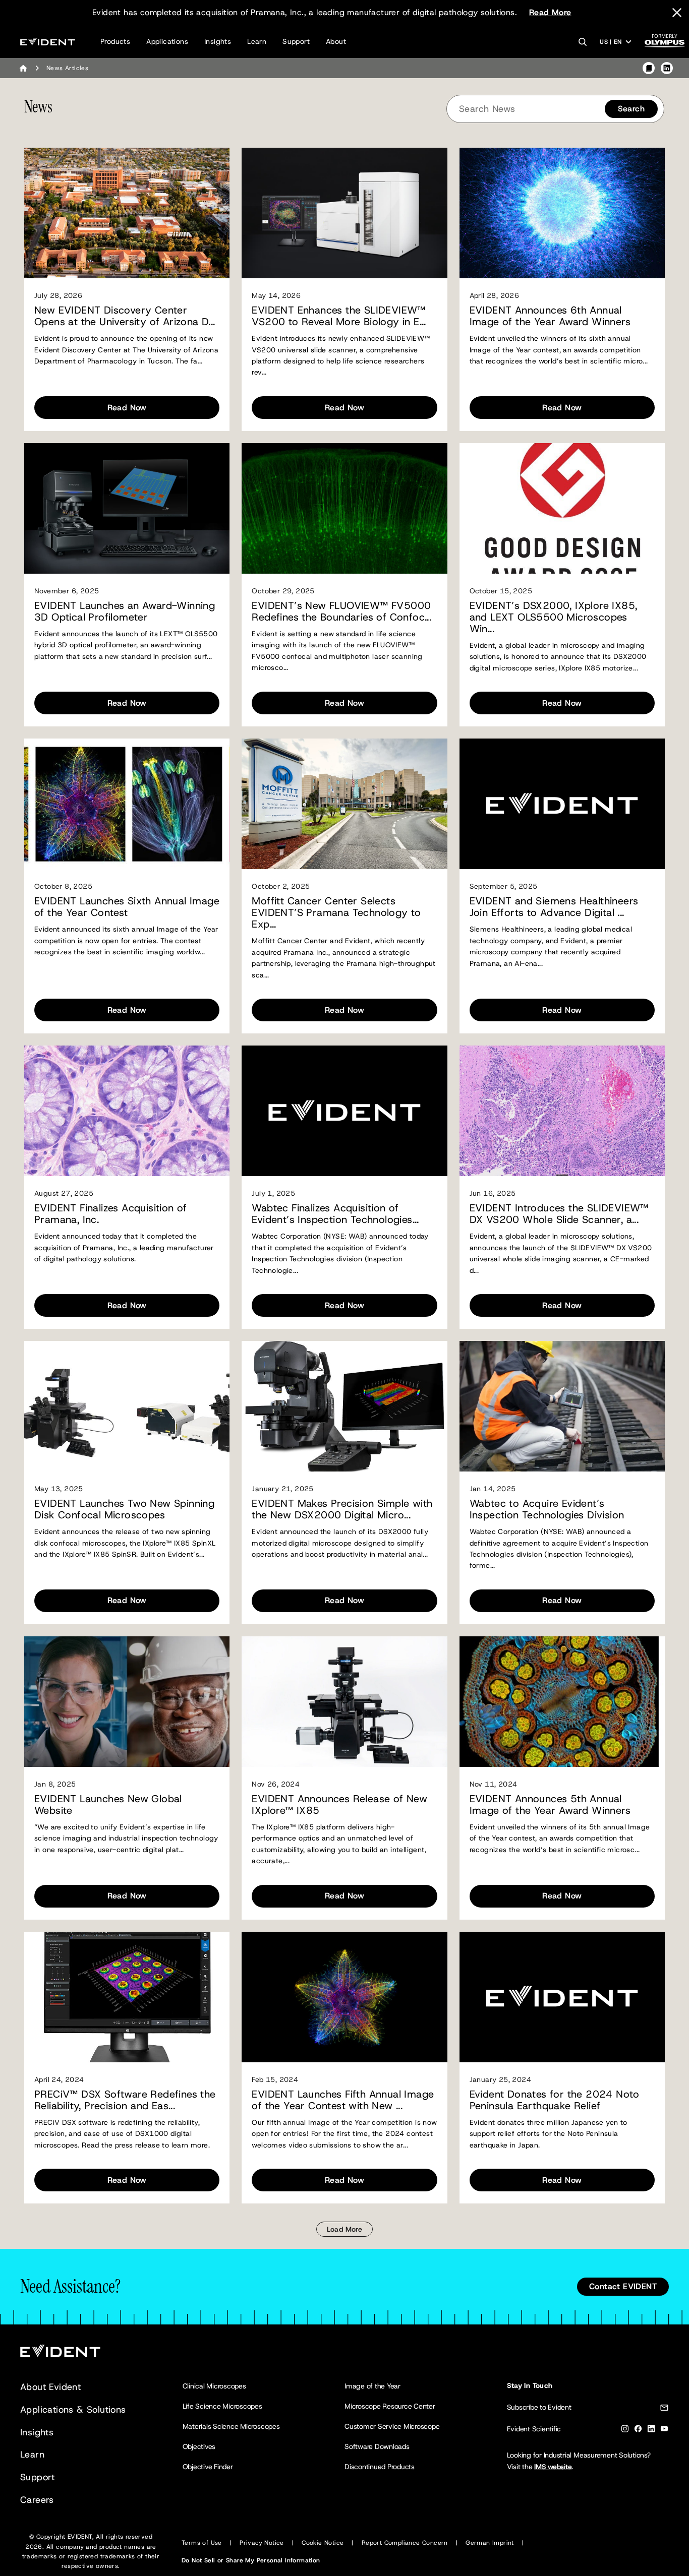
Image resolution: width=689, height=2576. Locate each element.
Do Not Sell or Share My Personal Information (251, 2560)
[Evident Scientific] (48, 42)
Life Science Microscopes (222, 2406)
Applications (167, 41)
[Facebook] (638, 2431)
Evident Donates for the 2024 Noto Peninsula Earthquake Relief (555, 2100)
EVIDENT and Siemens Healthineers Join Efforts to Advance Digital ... (554, 907)
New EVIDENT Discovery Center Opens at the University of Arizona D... (125, 316)
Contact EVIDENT (623, 2286)
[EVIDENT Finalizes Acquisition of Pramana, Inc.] (127, 1111)
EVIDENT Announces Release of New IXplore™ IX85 (339, 1805)
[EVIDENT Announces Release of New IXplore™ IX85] (344, 1702)
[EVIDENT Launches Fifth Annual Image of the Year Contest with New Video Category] (344, 1997)
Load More (345, 2229)
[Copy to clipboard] (649, 68)
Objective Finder (208, 2467)
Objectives (199, 2446)
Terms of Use (202, 2543)
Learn (257, 41)
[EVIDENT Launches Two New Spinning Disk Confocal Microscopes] (127, 1406)
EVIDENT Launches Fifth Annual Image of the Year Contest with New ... (343, 2100)
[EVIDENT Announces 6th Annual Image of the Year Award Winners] (562, 213)
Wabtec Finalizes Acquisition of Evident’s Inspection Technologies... (335, 1214)
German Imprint (490, 2543)
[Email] (664, 2409)
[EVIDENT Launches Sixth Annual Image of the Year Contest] (127, 804)
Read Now (127, 408)
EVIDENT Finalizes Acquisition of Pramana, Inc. (111, 1214)
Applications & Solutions (73, 2410)
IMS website (553, 2467)
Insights (218, 41)
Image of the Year (372, 2386)
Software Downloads (377, 2446)
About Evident (50, 2387)
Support (296, 41)
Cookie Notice (323, 2543)
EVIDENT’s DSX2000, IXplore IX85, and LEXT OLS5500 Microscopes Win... (554, 617)
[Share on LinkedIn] (667, 68)
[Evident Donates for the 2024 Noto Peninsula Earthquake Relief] (562, 1997)
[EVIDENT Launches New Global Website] (127, 1702)
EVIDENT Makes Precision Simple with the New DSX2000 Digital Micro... (342, 1509)
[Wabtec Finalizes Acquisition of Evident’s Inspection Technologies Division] (344, 1111)
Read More (550, 12)
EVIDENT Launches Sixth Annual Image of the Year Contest (127, 907)
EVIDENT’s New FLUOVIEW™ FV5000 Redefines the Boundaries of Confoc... (341, 611)
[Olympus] (665, 44)
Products (115, 41)
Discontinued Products (380, 2467)
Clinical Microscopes (214, 2386)
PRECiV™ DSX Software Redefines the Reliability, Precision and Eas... (125, 2100)
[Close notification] (677, 13)
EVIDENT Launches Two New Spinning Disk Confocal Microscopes (124, 1509)
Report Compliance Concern (405, 2543)
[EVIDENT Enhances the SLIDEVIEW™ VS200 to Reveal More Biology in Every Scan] (344, 213)
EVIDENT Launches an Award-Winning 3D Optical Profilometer (125, 611)
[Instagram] (625, 2431)
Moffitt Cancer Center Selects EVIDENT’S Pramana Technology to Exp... (336, 913)
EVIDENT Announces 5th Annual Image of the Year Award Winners (550, 1805)
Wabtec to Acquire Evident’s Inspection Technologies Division (547, 1509)
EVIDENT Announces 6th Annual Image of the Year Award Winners (550, 316)
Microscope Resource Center (390, 2406)
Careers (37, 2500)
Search (631, 109)
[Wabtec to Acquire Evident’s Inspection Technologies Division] (562, 1406)
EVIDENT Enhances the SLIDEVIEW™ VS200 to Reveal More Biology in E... (339, 316)
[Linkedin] (651, 2431)
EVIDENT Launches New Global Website (108, 1805)
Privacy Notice (262, 2543)
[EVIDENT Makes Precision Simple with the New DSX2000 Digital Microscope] (344, 1406)
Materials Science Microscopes (231, 2426)
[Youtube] (664, 2431)
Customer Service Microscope (392, 2426)
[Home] (23, 68)
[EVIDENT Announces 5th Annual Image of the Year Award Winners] (562, 1702)
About (336, 41)
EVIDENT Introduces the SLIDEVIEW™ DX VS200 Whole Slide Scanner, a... (559, 1214)
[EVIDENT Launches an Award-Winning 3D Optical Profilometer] (127, 508)
